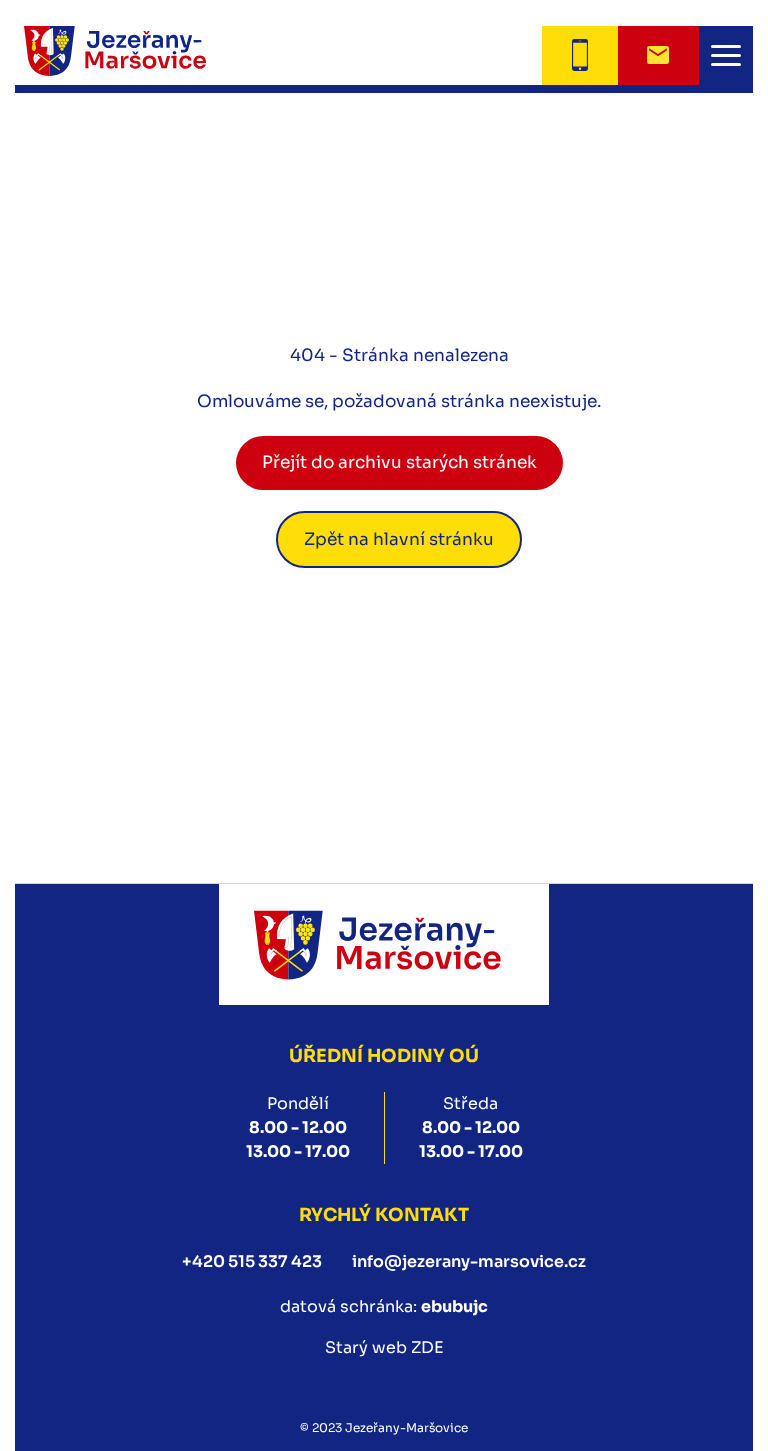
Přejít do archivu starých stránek (399, 462)
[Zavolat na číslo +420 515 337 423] (579, 55)
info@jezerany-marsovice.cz (469, 1261)
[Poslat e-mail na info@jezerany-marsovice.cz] (658, 55)
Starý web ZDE (384, 1347)
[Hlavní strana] (140, 55)
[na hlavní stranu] (384, 944)
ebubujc (454, 1306)
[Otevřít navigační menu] (726, 55)
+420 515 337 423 (252, 1261)
